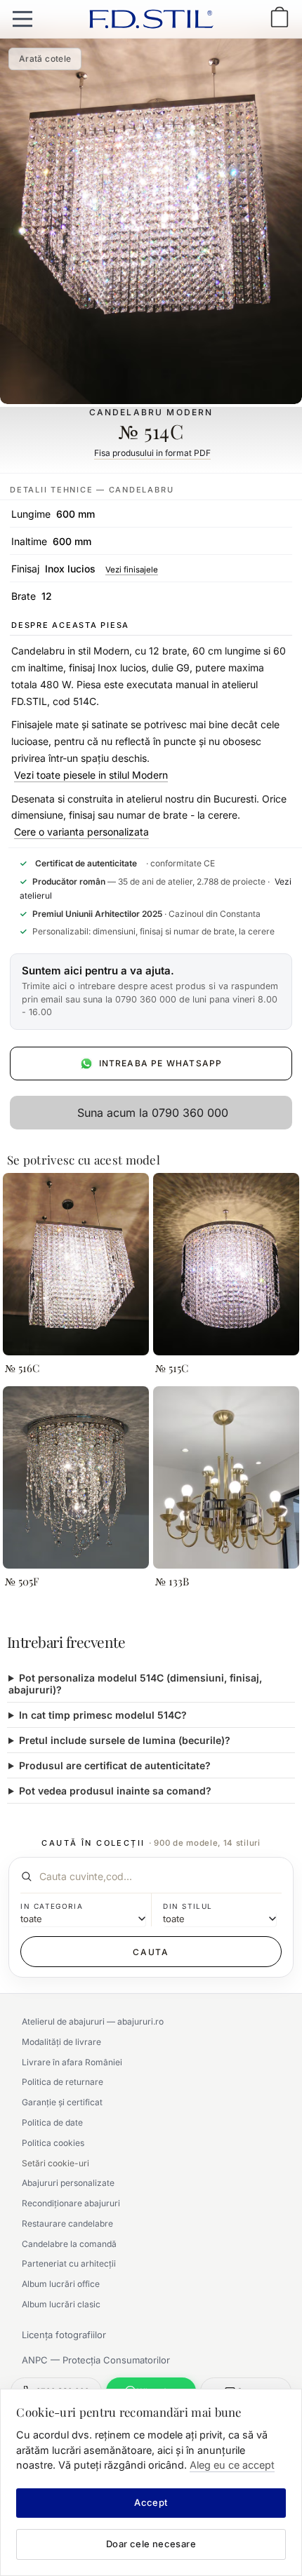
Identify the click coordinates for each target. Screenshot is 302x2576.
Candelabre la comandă (69, 2244)
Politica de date (52, 2122)
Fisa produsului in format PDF (152, 453)
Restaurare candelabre (67, 2223)
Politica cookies (53, 2143)
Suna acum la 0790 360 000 (153, 1113)
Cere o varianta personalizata (81, 832)
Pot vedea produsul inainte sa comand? (115, 1791)
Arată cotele (45, 59)
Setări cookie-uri (55, 2163)
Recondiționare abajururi (71, 2203)
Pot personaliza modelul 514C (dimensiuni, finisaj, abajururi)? (135, 1684)
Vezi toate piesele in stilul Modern (91, 775)
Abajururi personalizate (68, 2183)
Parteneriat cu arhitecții (69, 2263)
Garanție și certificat (62, 2102)
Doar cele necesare (151, 2544)
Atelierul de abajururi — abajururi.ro (93, 2021)
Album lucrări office (61, 2284)
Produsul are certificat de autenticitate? (115, 1765)
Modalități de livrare (61, 2042)
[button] (151, 992)
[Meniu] (22, 19)
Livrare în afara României (72, 2062)
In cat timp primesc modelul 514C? (103, 1715)
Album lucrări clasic (61, 2304)
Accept (151, 2502)
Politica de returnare (63, 2082)
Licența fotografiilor (64, 2335)
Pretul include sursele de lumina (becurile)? (125, 1740)
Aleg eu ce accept (232, 2465)
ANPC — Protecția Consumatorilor (96, 2360)
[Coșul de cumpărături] (280, 19)
